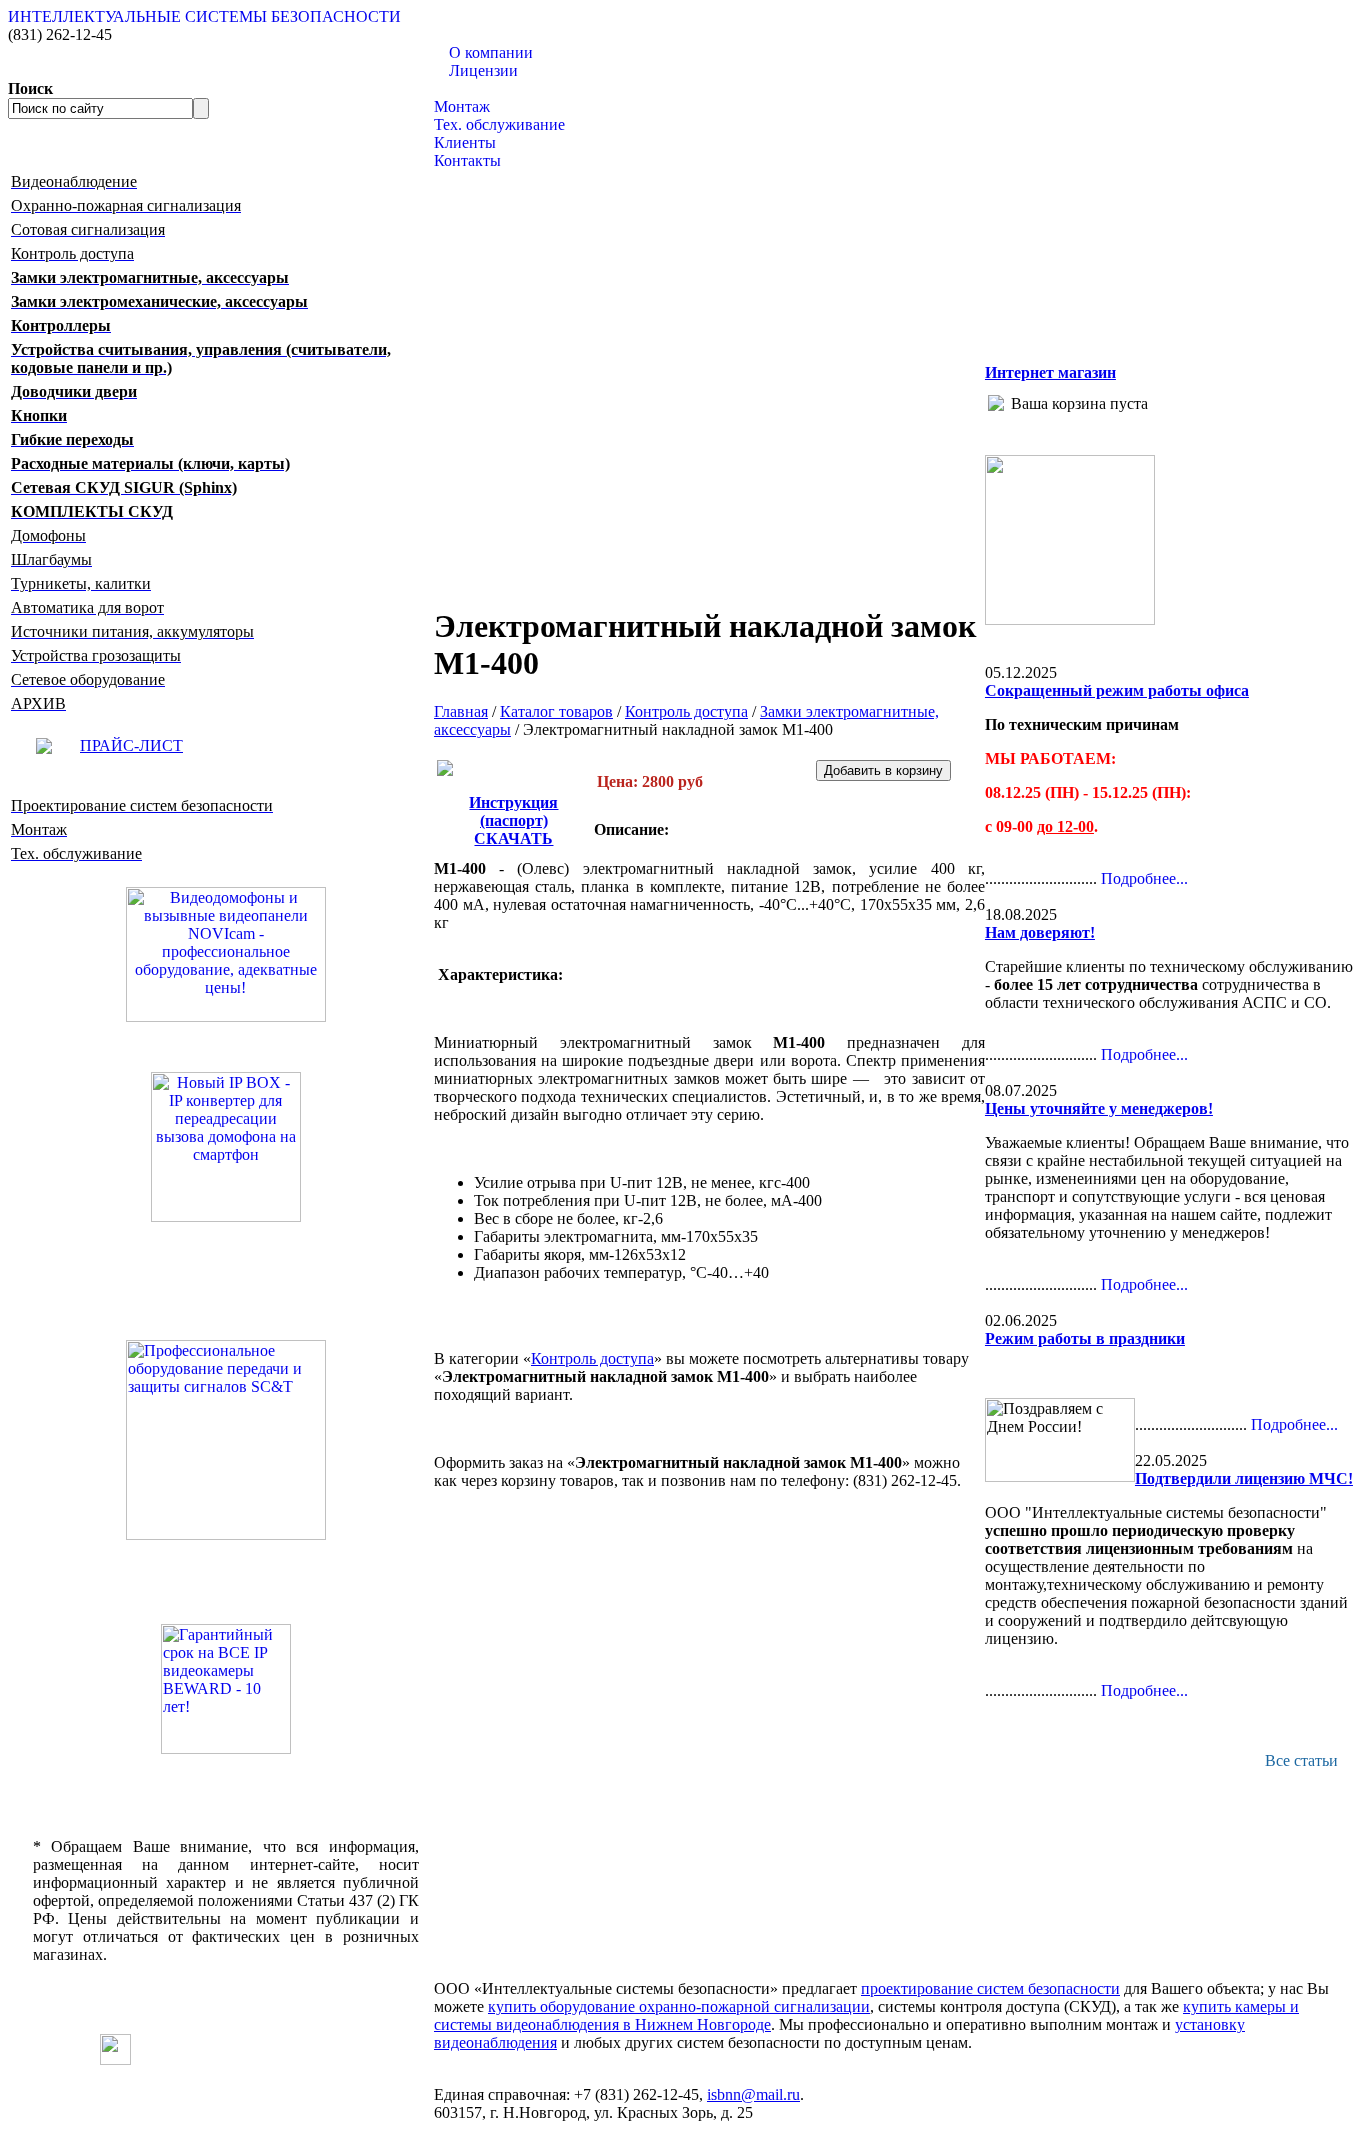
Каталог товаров (490, 88)
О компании (491, 52)
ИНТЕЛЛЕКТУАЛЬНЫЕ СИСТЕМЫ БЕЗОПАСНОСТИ (204, 16)
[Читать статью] (226, 1689)
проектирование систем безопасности (990, 1988)
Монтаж (462, 106)
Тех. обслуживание (499, 124)
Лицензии (483, 70)
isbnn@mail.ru (753, 2094)
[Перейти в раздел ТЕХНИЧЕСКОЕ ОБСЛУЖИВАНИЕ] (1070, 619)
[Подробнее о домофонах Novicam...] (226, 952)
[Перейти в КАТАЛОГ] (226, 1440)
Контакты (467, 160)
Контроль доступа (686, 711)
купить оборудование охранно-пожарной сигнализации (679, 2006)
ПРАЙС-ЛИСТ (131, 745)
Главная (461, 711)
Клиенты (465, 142)
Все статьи (1301, 1760)
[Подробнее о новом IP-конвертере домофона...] (226, 1145)
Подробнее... (1144, 878)
